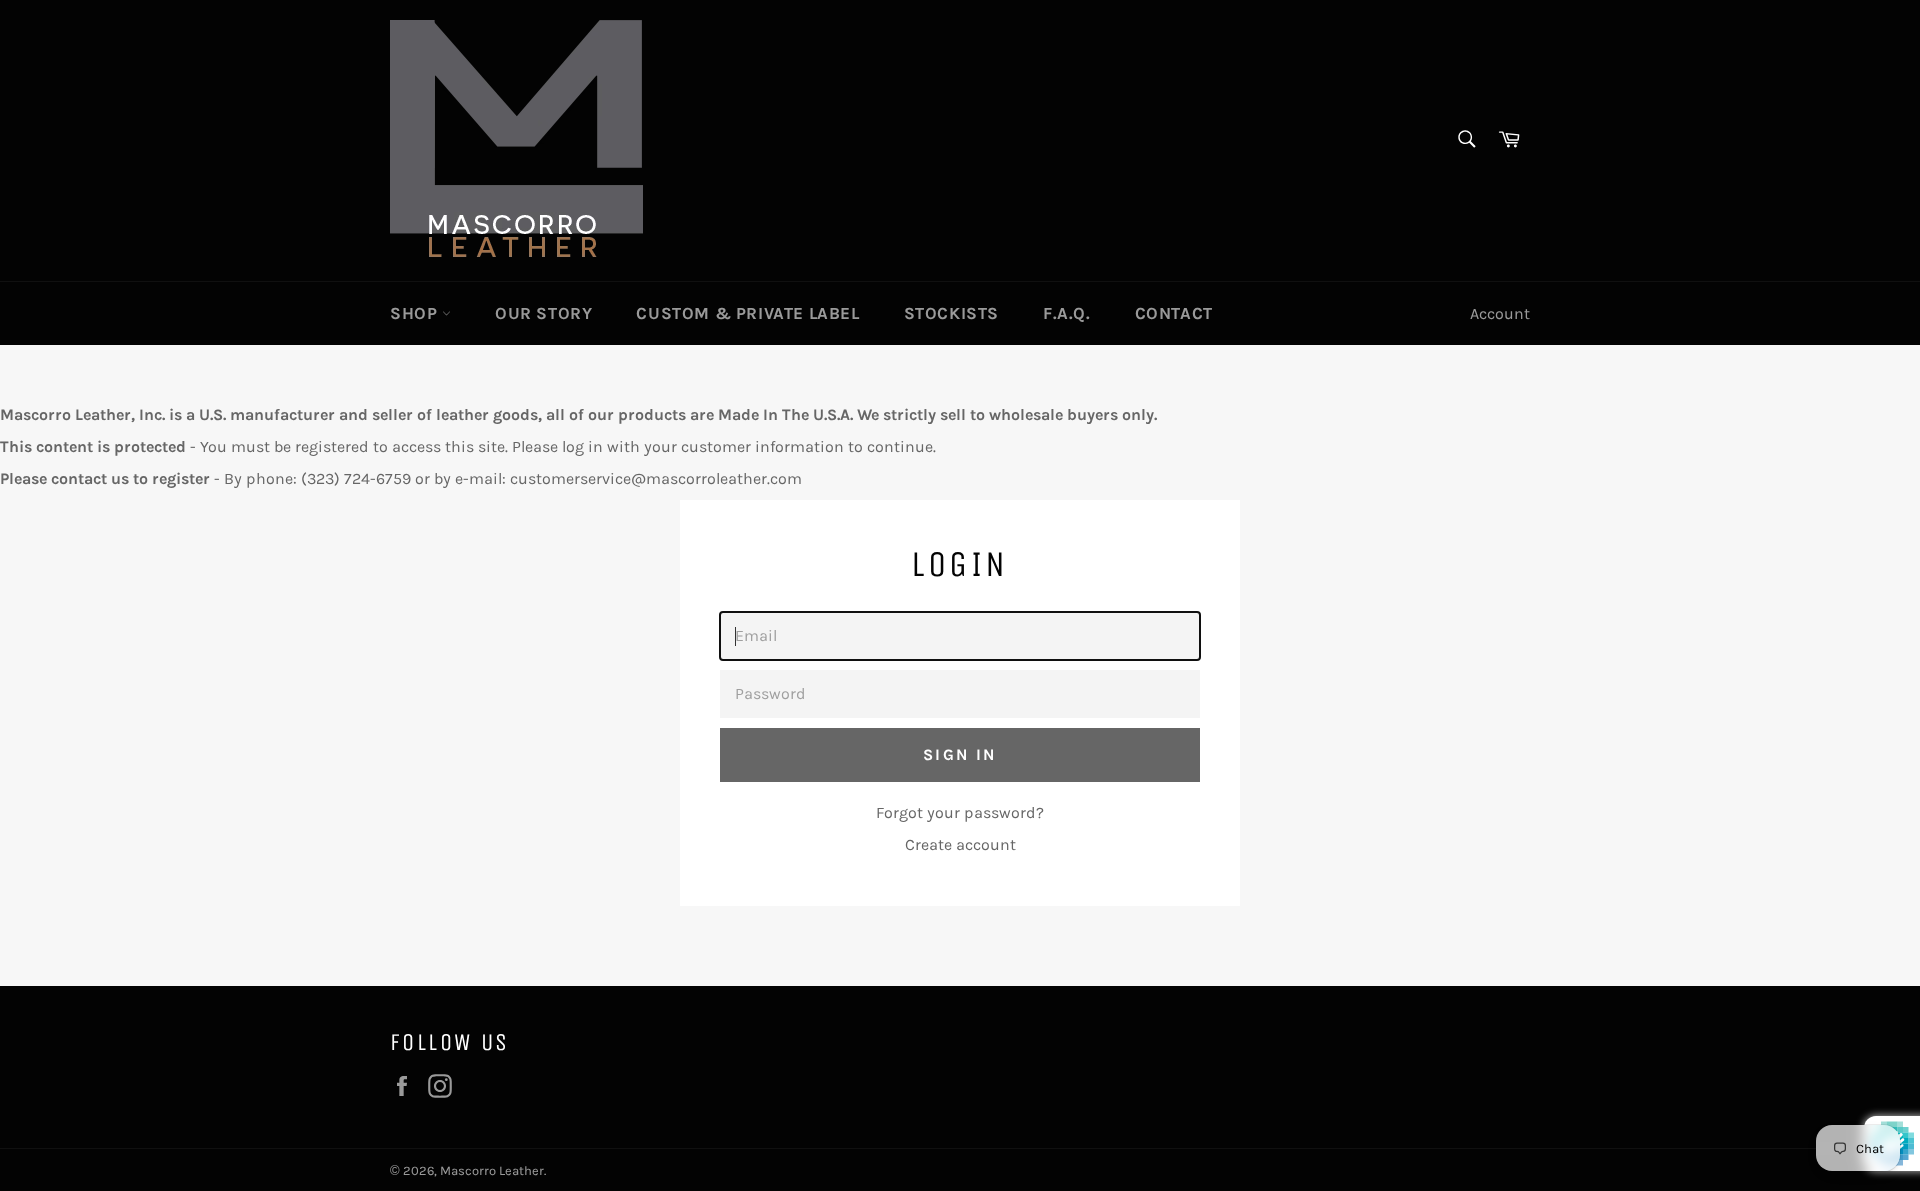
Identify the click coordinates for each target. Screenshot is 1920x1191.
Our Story (543, 313)
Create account (960, 844)
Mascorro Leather (492, 1170)
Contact (1174, 313)
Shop (416, 313)
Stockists (951, 313)
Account (1500, 313)
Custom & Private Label (747, 313)
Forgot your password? (960, 812)
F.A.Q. (1067, 313)
